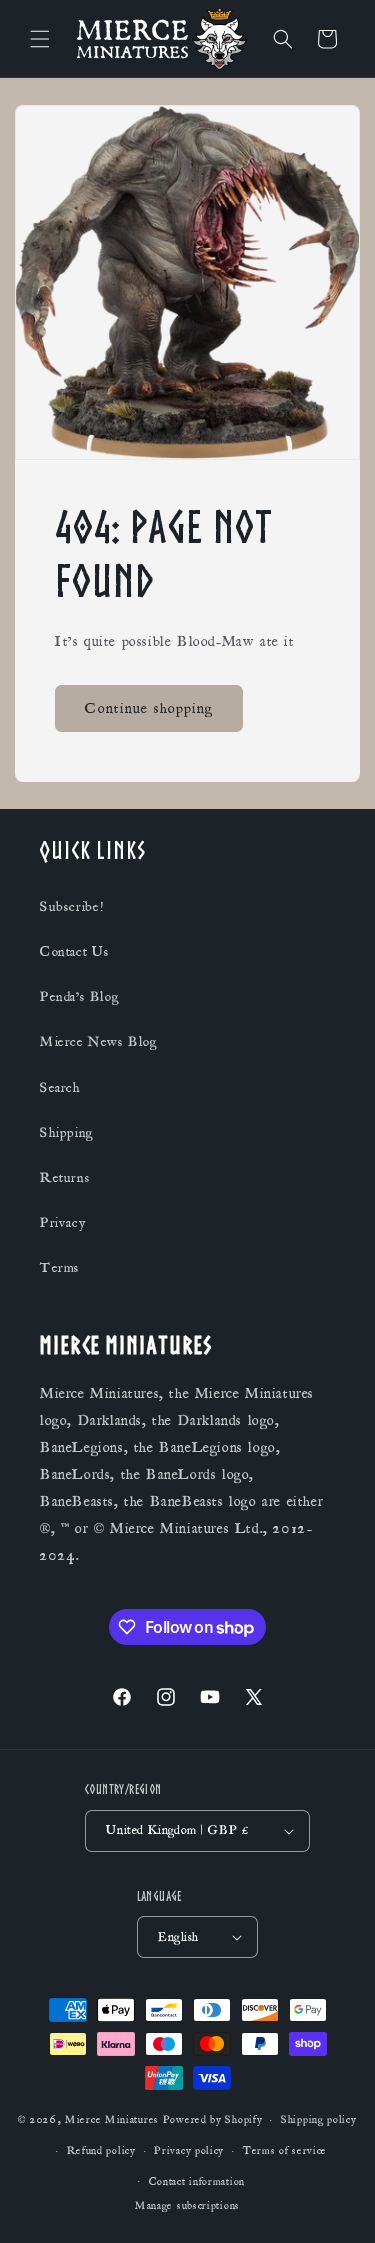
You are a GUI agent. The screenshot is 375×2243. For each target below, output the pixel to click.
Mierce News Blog (99, 1042)
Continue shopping (149, 707)
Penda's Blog (79, 997)
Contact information (197, 2182)
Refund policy (101, 2151)
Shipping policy (319, 2120)
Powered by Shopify (213, 2120)
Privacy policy (189, 2151)
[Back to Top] (335, 2203)
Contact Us (75, 952)
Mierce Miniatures (112, 2120)
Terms (60, 1268)
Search (60, 1088)
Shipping (67, 1133)
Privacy (62, 1223)
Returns (65, 1178)
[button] (40, 39)
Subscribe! (72, 907)
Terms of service (285, 2151)
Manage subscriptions (187, 2206)
